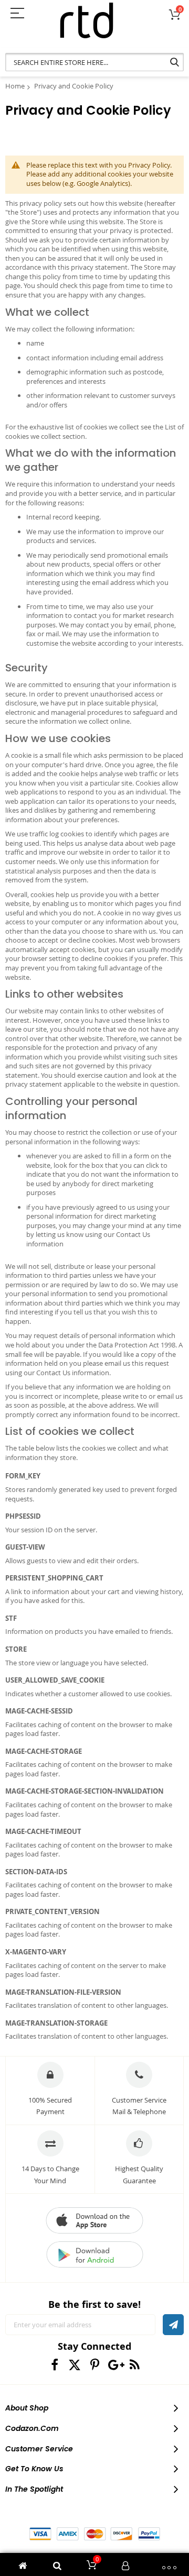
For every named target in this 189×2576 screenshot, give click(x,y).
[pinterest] (95, 2365)
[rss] (135, 2365)
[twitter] (75, 2365)
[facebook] (55, 2365)
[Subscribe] (173, 2325)
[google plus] (115, 2365)
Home (15, 86)
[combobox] (94, 62)
